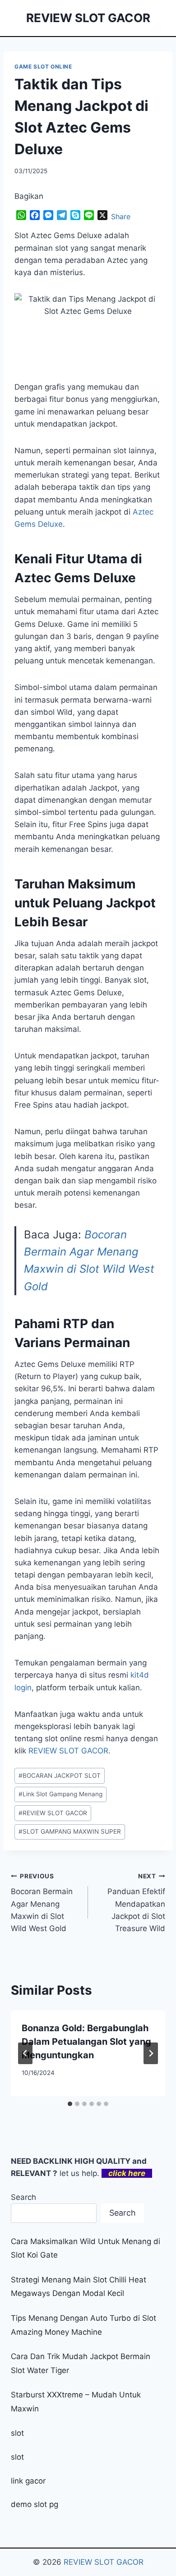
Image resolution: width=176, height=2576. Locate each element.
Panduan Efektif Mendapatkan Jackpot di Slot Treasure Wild (136, 1903)
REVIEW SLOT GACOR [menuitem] (68, 1751)
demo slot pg (35, 2504)
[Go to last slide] (25, 2053)
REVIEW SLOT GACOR (53, 1813)
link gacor (28, 2481)
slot (17, 2433)
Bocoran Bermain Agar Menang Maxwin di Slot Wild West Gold (42, 1903)
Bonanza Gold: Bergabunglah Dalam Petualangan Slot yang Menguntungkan (86, 2042)
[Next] (151, 2053)
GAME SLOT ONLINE (43, 67)
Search (23, 2197)
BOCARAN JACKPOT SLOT (60, 1776)
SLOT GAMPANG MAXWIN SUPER (70, 1831)
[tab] (70, 2104)
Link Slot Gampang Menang (60, 1794)
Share (121, 216)
